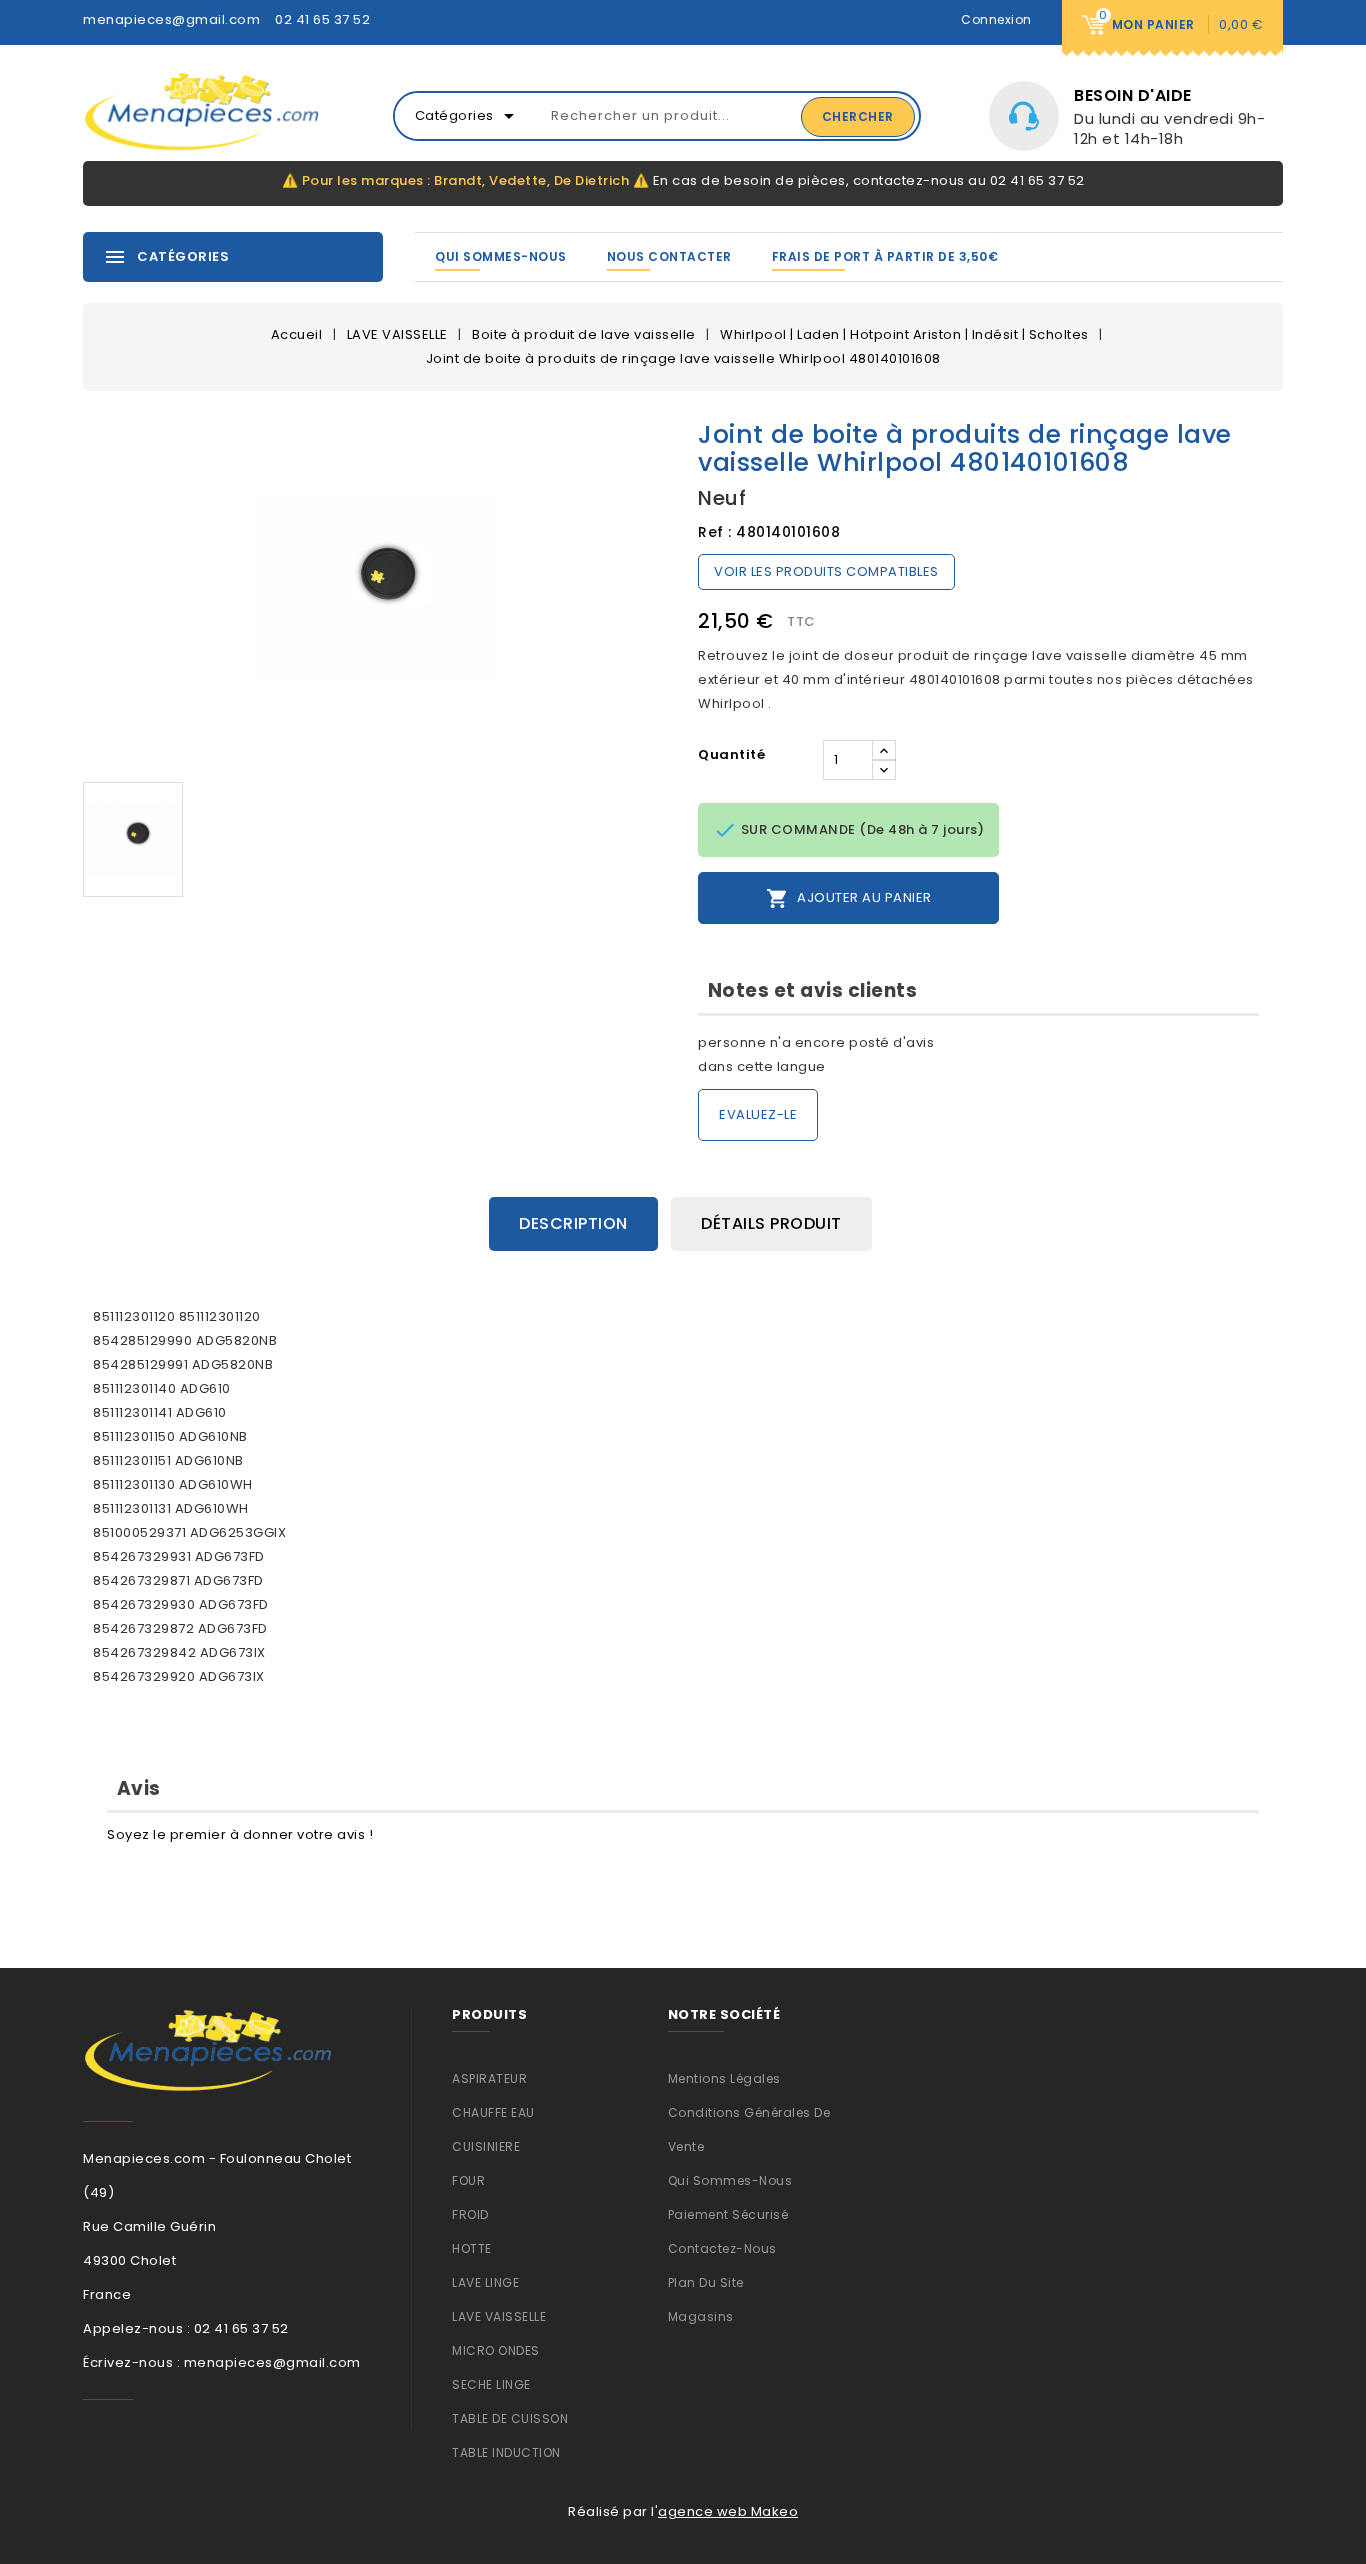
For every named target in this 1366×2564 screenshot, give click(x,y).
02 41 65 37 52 (322, 19)
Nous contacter (669, 256)
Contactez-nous (722, 2248)
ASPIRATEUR (489, 2078)
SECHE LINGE (491, 2384)
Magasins (701, 2316)
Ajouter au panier (849, 898)
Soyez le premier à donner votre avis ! (240, 1834)
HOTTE (472, 2248)
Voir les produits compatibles (826, 571)
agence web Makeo (728, 2511)
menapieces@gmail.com (171, 19)
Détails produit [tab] (771, 1223)
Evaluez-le (758, 1114)
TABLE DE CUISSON (510, 2418)
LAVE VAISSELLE (499, 2316)
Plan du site (706, 2282)
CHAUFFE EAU (493, 2112)
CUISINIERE (486, 2146)
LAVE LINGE (485, 2282)
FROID (470, 2214)
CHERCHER (858, 116)
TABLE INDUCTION (506, 2452)
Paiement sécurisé (728, 2214)
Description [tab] (573, 1223)
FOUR (468, 2180)
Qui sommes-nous (501, 256)
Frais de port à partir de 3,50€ (885, 256)
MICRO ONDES (496, 2350)
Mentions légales (724, 2078)
